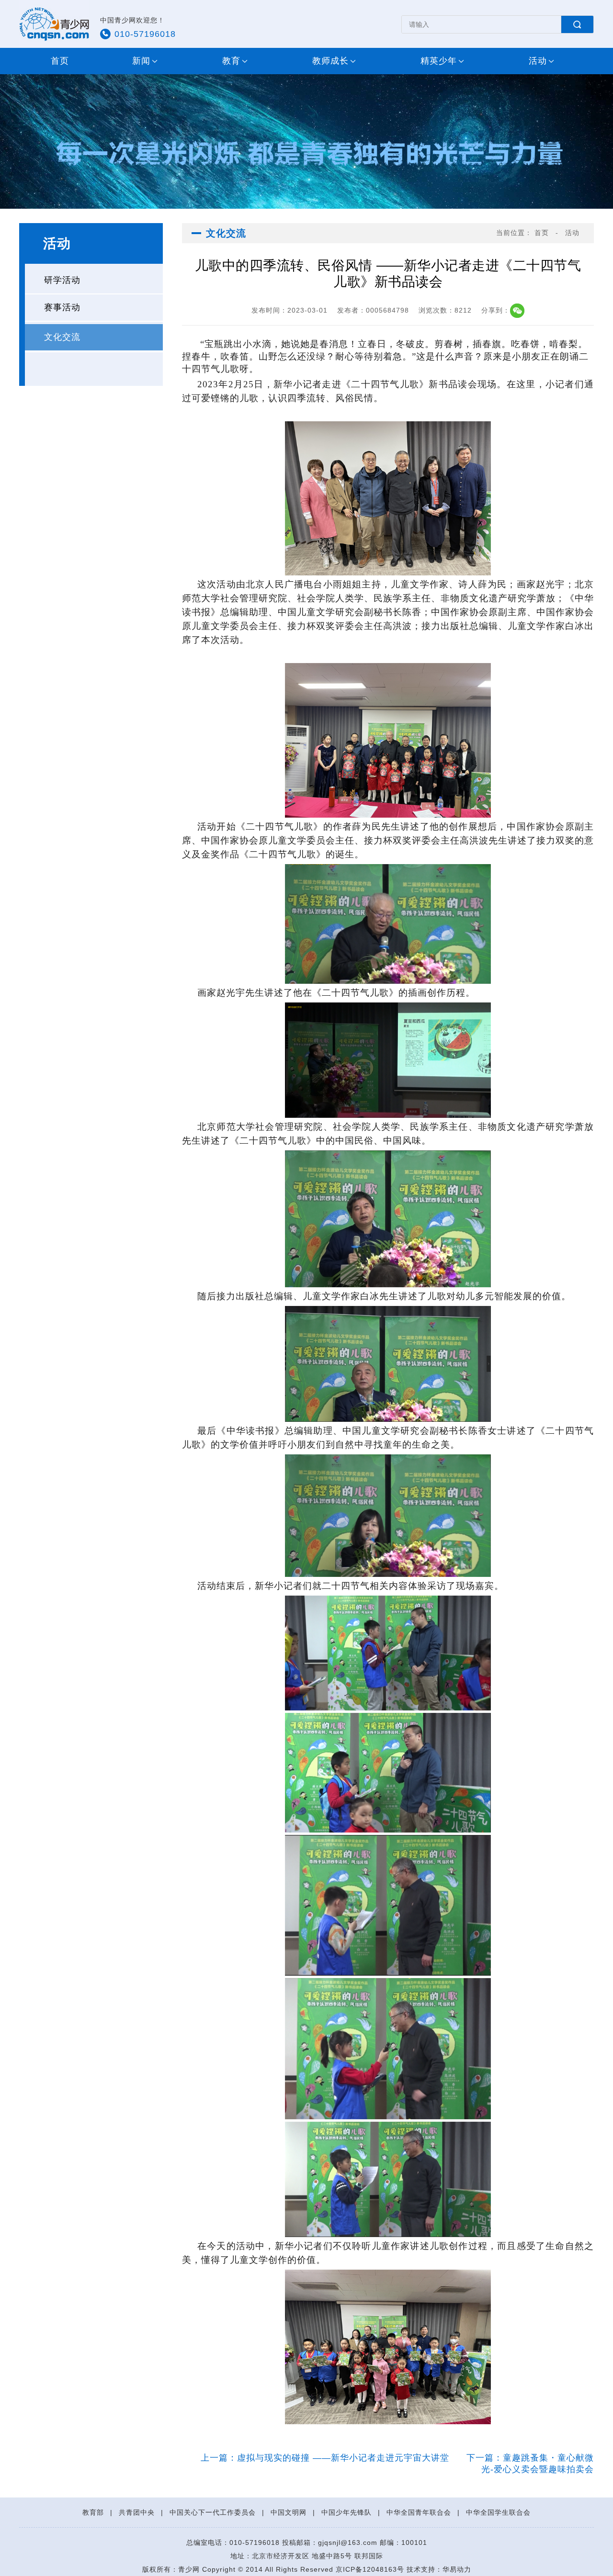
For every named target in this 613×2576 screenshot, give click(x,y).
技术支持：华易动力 (439, 2569)
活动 (538, 61)
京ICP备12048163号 (370, 2569)
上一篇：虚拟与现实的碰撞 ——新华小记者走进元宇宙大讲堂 (326, 2458)
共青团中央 (137, 2512)
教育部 (93, 2512)
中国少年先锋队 (346, 2512)
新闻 (141, 61)
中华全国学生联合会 (498, 2512)
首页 (60, 61)
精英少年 (439, 61)
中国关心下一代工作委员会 (213, 2512)
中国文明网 (289, 2512)
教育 (231, 61)
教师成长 (330, 61)
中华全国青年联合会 (419, 2512)
